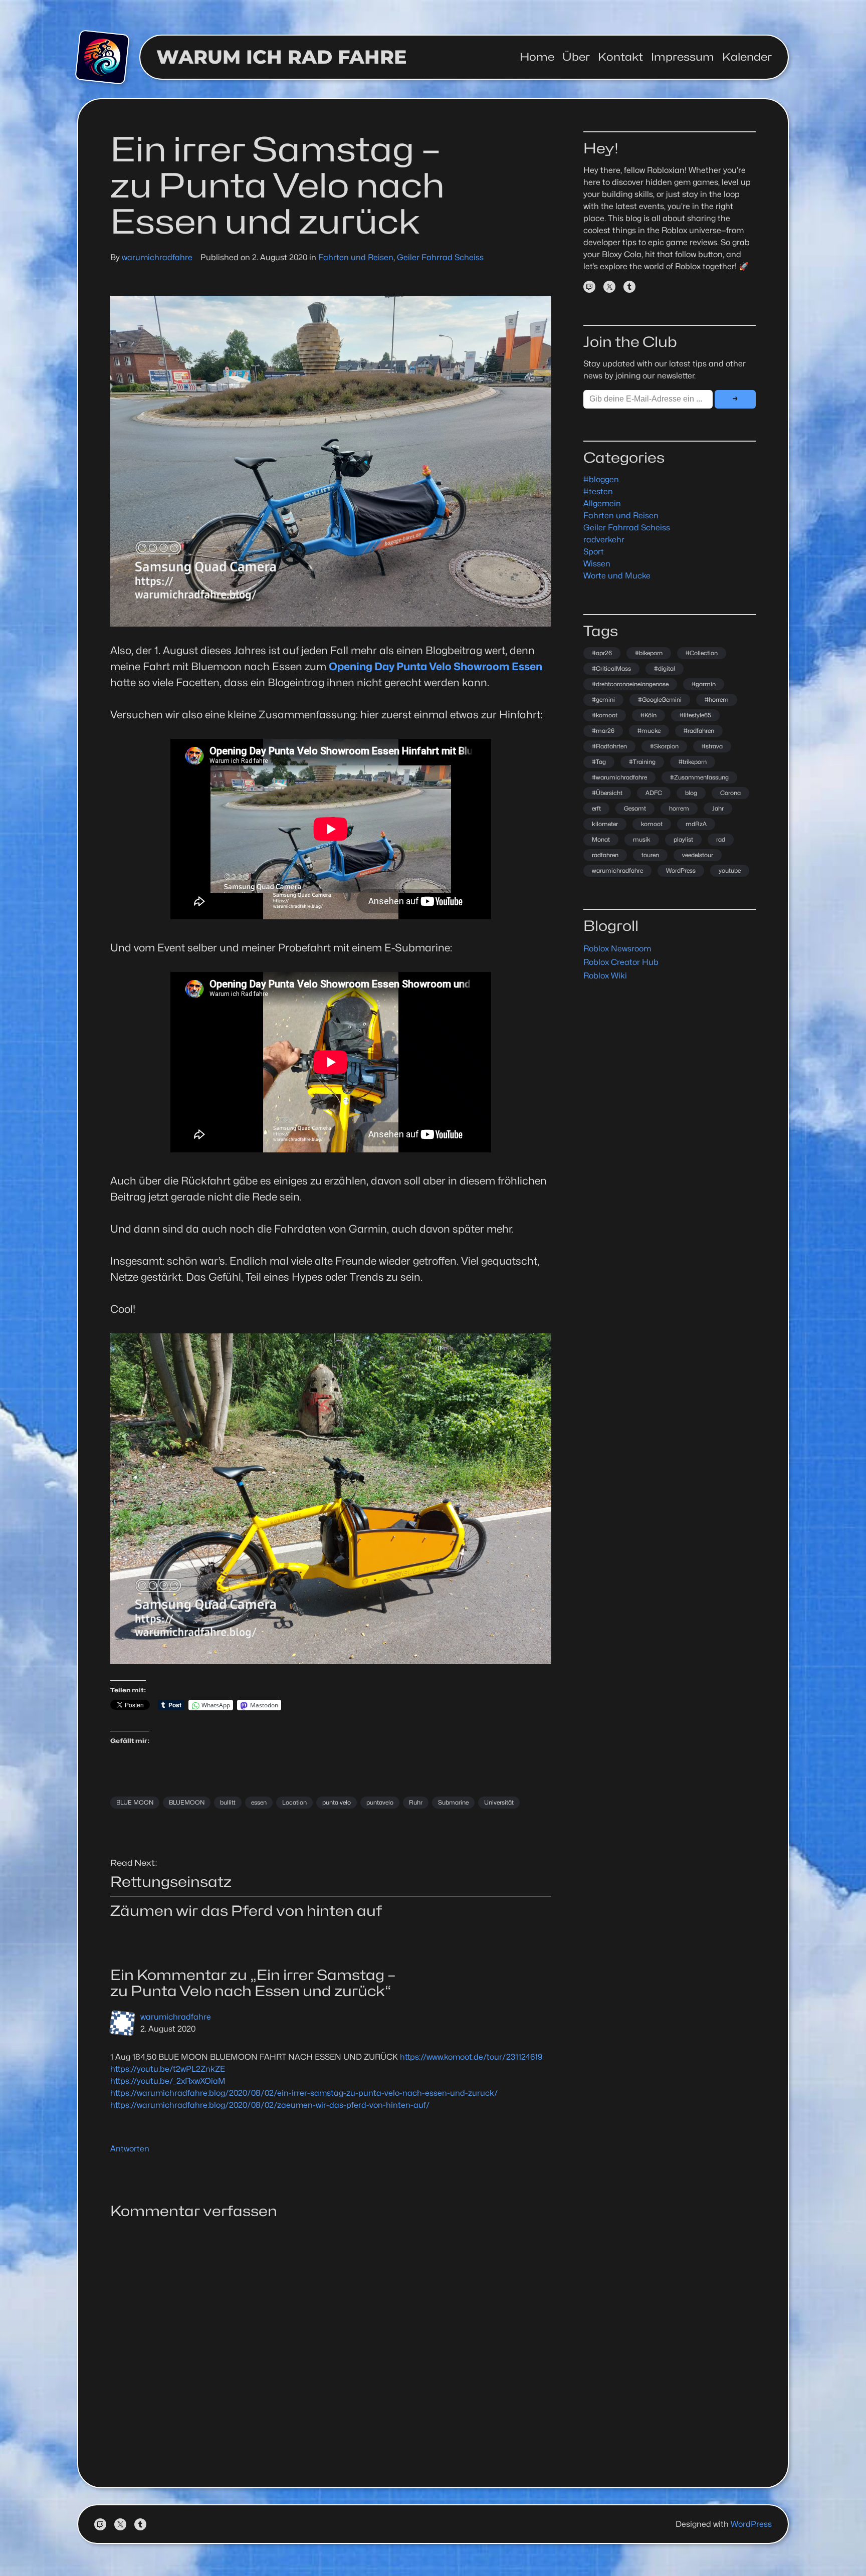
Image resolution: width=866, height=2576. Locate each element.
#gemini (603, 700)
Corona (730, 793)
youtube (730, 870)
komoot (652, 824)
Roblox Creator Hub (621, 962)
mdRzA (696, 824)
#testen (598, 491)
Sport (594, 552)
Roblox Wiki (605, 976)
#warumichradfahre (619, 777)
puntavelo (380, 1802)
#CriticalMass (611, 668)
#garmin (704, 684)
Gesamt (635, 808)
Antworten (130, 2149)
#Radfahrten (609, 746)
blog (691, 793)
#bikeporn (649, 653)
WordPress (681, 870)
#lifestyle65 (695, 715)
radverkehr (604, 540)
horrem (679, 808)
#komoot (605, 715)
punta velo (337, 1802)
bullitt (228, 1802)
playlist (683, 839)
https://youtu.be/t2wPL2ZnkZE (168, 2069)
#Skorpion (664, 746)
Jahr (718, 808)
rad (721, 839)
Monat (601, 839)
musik (642, 839)
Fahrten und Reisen (356, 257)
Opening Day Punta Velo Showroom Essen (436, 666)
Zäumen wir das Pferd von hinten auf (246, 1911)
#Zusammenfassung (699, 777)
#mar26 (603, 731)
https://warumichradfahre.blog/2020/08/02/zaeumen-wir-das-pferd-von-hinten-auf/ (270, 2105)
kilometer (605, 824)
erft (596, 808)
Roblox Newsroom (617, 949)
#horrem (717, 700)
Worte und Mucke (617, 576)
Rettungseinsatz (171, 1882)
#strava (712, 746)
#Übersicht (607, 793)
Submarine (453, 1802)
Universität (499, 1802)
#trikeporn (693, 762)
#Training (642, 762)
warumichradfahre (157, 257)
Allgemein (602, 504)
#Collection (702, 653)
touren (650, 855)
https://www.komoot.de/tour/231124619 (471, 2057)
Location (294, 1802)
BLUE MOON (135, 1802)
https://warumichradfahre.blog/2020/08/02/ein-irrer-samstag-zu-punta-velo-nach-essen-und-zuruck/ (304, 2093)
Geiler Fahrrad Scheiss (440, 257)
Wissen (597, 564)
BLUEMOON (187, 1802)
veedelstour (698, 855)
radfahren (605, 855)
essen (259, 1802)
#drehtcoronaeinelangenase (630, 684)
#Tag (599, 762)
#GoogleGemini (660, 700)
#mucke (649, 731)
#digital (665, 668)
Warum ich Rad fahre (282, 57)
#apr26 (602, 653)
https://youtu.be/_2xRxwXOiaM (168, 2081)
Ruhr (416, 1802)
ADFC (654, 793)
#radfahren (699, 731)
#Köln (648, 715)
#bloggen (601, 479)
